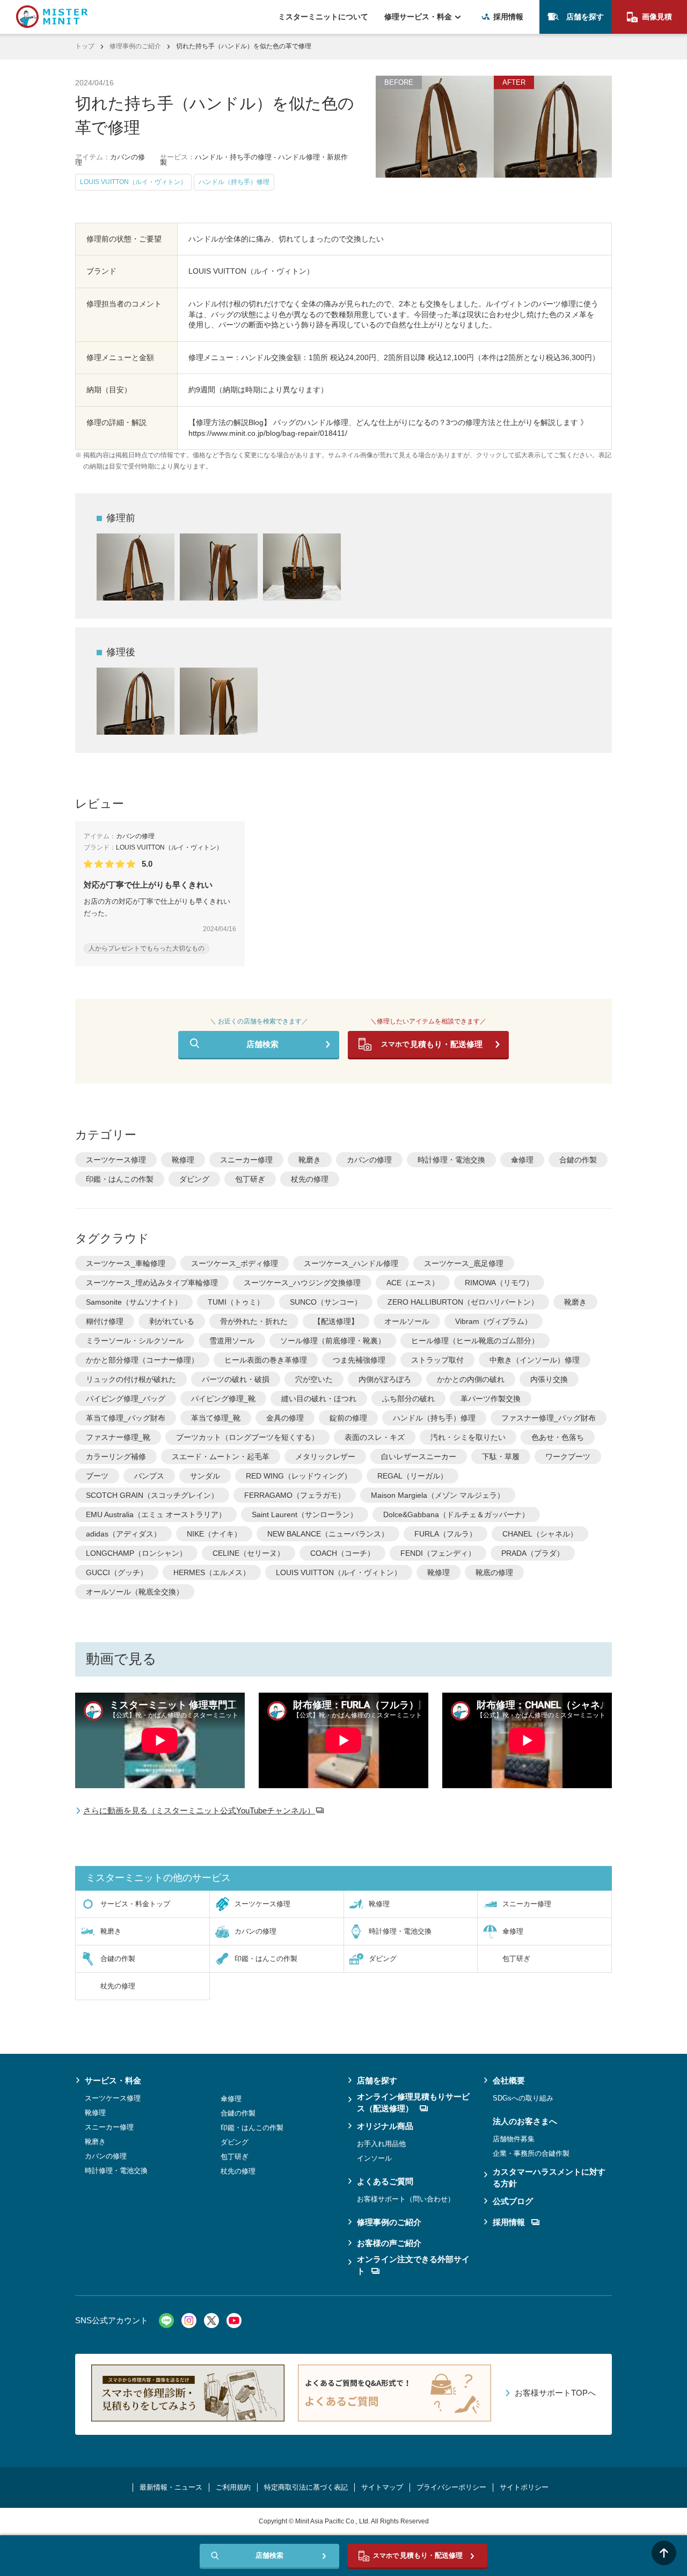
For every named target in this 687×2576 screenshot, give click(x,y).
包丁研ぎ (250, 1179)
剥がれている (172, 1321)
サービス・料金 (113, 2080)
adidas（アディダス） (123, 1534)
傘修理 (522, 1160)
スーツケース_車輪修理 (126, 1263)
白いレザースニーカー (419, 1457)
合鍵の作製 (578, 1160)
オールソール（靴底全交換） (135, 1592)
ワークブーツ (568, 1457)
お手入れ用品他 (381, 2144)
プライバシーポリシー (451, 2487)
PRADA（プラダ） (533, 1553)
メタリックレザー (325, 1457)
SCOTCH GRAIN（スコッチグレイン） (152, 1495)
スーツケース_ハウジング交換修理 (302, 1283)
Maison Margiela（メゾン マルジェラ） (438, 1495)
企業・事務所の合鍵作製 (531, 2153)
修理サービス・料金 (418, 17)
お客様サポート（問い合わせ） (406, 2199)
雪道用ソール (232, 1341)
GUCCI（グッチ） (117, 1572)
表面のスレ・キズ (375, 1437)
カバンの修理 (369, 1160)
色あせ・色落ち (558, 1437)
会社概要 (509, 2080)
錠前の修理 (348, 1418)
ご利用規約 (233, 2487)
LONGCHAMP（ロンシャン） (136, 1553)
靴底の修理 (494, 1572)
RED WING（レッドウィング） (299, 1476)
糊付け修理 (105, 1321)
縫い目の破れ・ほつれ (319, 1399)
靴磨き (310, 1160)
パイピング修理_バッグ (126, 1399)
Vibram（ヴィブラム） (494, 1321)
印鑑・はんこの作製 (120, 1179)
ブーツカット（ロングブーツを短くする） (247, 1437)
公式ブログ (513, 2201)
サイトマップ (382, 2487)
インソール (374, 2158)
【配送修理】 (336, 1321)
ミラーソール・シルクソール (135, 1341)
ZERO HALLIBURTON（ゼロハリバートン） (463, 1302)
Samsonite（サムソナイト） (134, 1302)
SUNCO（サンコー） (326, 1302)
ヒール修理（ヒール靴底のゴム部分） (475, 1341)
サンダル (205, 1476)
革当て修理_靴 (216, 1418)
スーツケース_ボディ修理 (235, 1263)
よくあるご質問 (385, 2181)
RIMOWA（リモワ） (499, 1283)
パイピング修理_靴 (223, 1399)
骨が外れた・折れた (254, 1321)
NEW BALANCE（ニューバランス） (328, 1534)
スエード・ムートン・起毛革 (221, 1457)
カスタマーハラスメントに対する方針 (549, 2178)
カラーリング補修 (116, 1457)
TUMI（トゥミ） (236, 1302)
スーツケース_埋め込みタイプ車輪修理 (152, 1283)
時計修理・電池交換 (451, 1160)
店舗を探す (585, 17)
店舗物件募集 (514, 2139)
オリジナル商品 (385, 2126)
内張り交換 (549, 1379)
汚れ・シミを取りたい (468, 1437)
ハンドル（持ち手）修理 (434, 1418)
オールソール (407, 1321)
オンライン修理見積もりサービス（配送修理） (413, 2103)
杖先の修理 (310, 1179)
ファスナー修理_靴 (118, 1437)
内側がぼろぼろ (385, 1379)
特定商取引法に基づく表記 (306, 2487)
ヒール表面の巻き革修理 (266, 1360)
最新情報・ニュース (171, 2487)
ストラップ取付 (437, 1360)
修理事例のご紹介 (135, 46)
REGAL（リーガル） (412, 1476)
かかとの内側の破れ (471, 1379)
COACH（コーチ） (342, 1553)
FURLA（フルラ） (445, 1534)
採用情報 (508, 17)
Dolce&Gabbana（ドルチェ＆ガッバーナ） (456, 1514)
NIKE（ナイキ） (214, 1534)
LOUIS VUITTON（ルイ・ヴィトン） (339, 1572)
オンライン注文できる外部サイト (413, 2265)
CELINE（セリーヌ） (249, 1553)
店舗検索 (262, 1044)
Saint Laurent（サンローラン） (305, 1514)
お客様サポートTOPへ (555, 2393)
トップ (85, 46)
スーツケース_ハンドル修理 (351, 1263)
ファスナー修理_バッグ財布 (549, 1418)
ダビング (194, 1179)
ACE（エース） (413, 1283)
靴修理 (183, 1160)
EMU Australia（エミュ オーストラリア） (156, 1514)
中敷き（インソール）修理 (535, 1360)
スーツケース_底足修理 (464, 1263)
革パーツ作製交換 (491, 1399)
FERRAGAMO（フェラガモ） (295, 1495)
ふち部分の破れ (408, 1399)
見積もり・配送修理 (432, 1044)
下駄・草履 (501, 1457)
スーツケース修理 (116, 1160)
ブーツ (97, 1476)
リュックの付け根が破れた (131, 1379)
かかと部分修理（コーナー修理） (142, 1360)
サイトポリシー (524, 2487)
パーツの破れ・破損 (236, 1379)
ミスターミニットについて (323, 17)
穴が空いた (314, 1379)
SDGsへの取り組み (523, 2098)
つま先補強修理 (359, 1360)
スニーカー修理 (246, 1160)
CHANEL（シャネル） (540, 1534)
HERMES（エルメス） (212, 1572)
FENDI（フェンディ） (438, 1553)
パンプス (149, 1476)
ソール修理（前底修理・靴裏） (333, 1341)
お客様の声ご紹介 (389, 2243)
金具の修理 (285, 1418)
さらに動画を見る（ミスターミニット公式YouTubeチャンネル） (199, 1810)
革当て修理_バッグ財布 (126, 1418)
